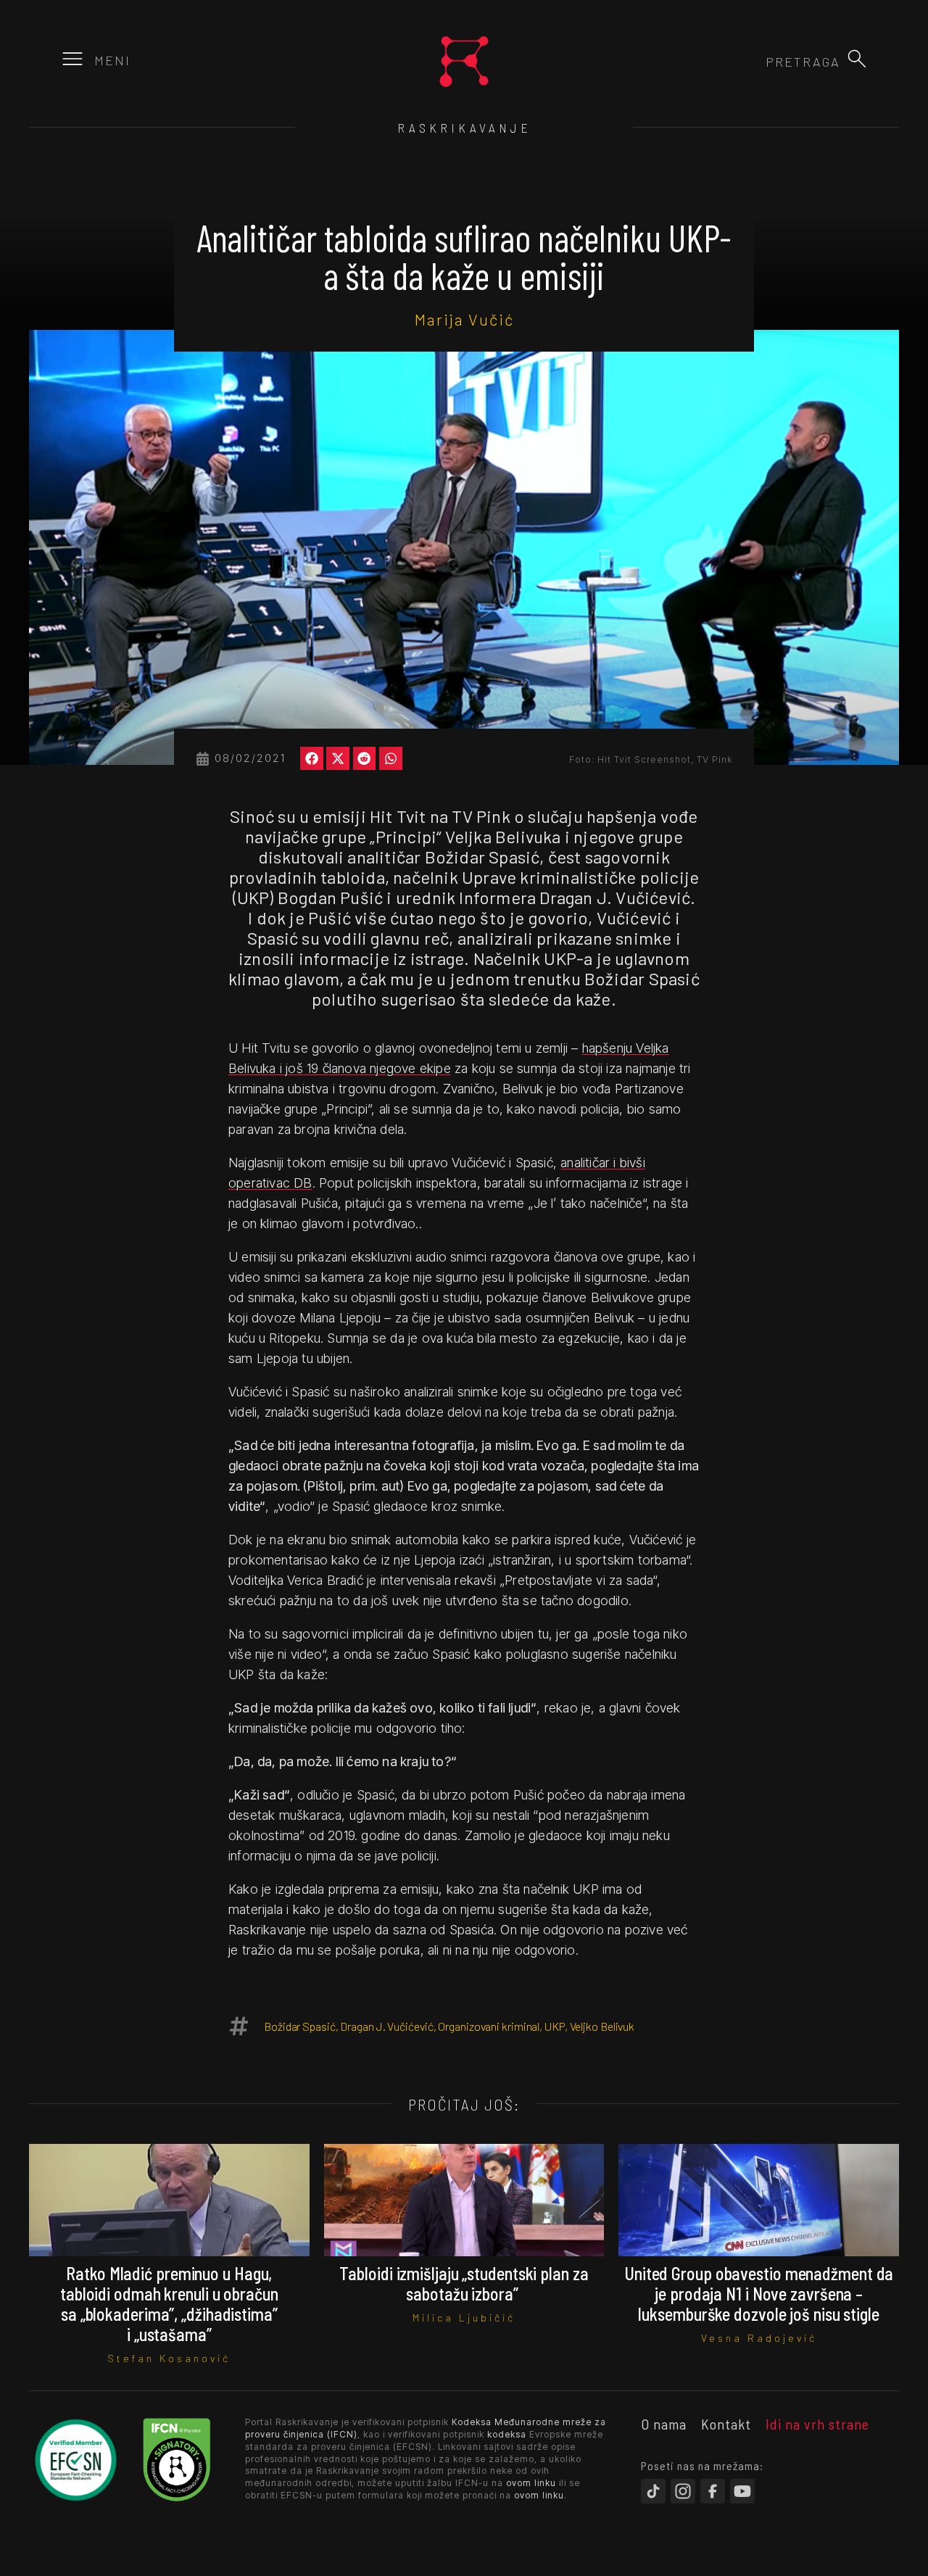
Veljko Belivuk (602, 2026)
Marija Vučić (464, 319)
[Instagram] (683, 2491)
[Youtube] (742, 2491)
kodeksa (507, 2434)
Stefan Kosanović (169, 2358)
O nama (664, 2424)
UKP (555, 2026)
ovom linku (531, 2483)
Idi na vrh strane (817, 2424)
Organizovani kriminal (489, 2026)
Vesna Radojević (759, 2338)
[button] (857, 59)
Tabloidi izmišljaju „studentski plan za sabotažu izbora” (464, 2283)
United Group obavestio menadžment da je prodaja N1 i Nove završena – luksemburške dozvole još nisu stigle (759, 2294)
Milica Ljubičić (464, 2318)
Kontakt (726, 2424)
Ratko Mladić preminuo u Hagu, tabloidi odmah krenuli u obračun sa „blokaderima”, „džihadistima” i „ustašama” (169, 2304)
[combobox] (762, 62)
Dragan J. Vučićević (386, 2026)
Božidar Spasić (300, 2026)
